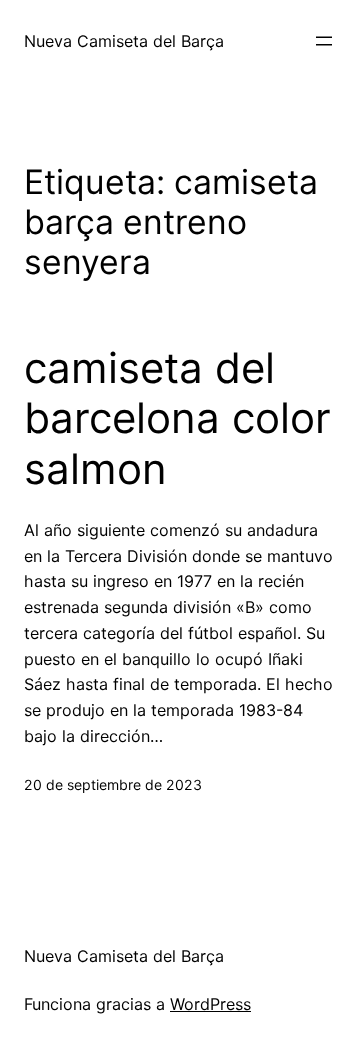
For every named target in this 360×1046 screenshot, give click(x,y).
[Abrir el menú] (324, 41)
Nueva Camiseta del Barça (124, 41)
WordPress (210, 1004)
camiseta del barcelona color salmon (177, 418)
